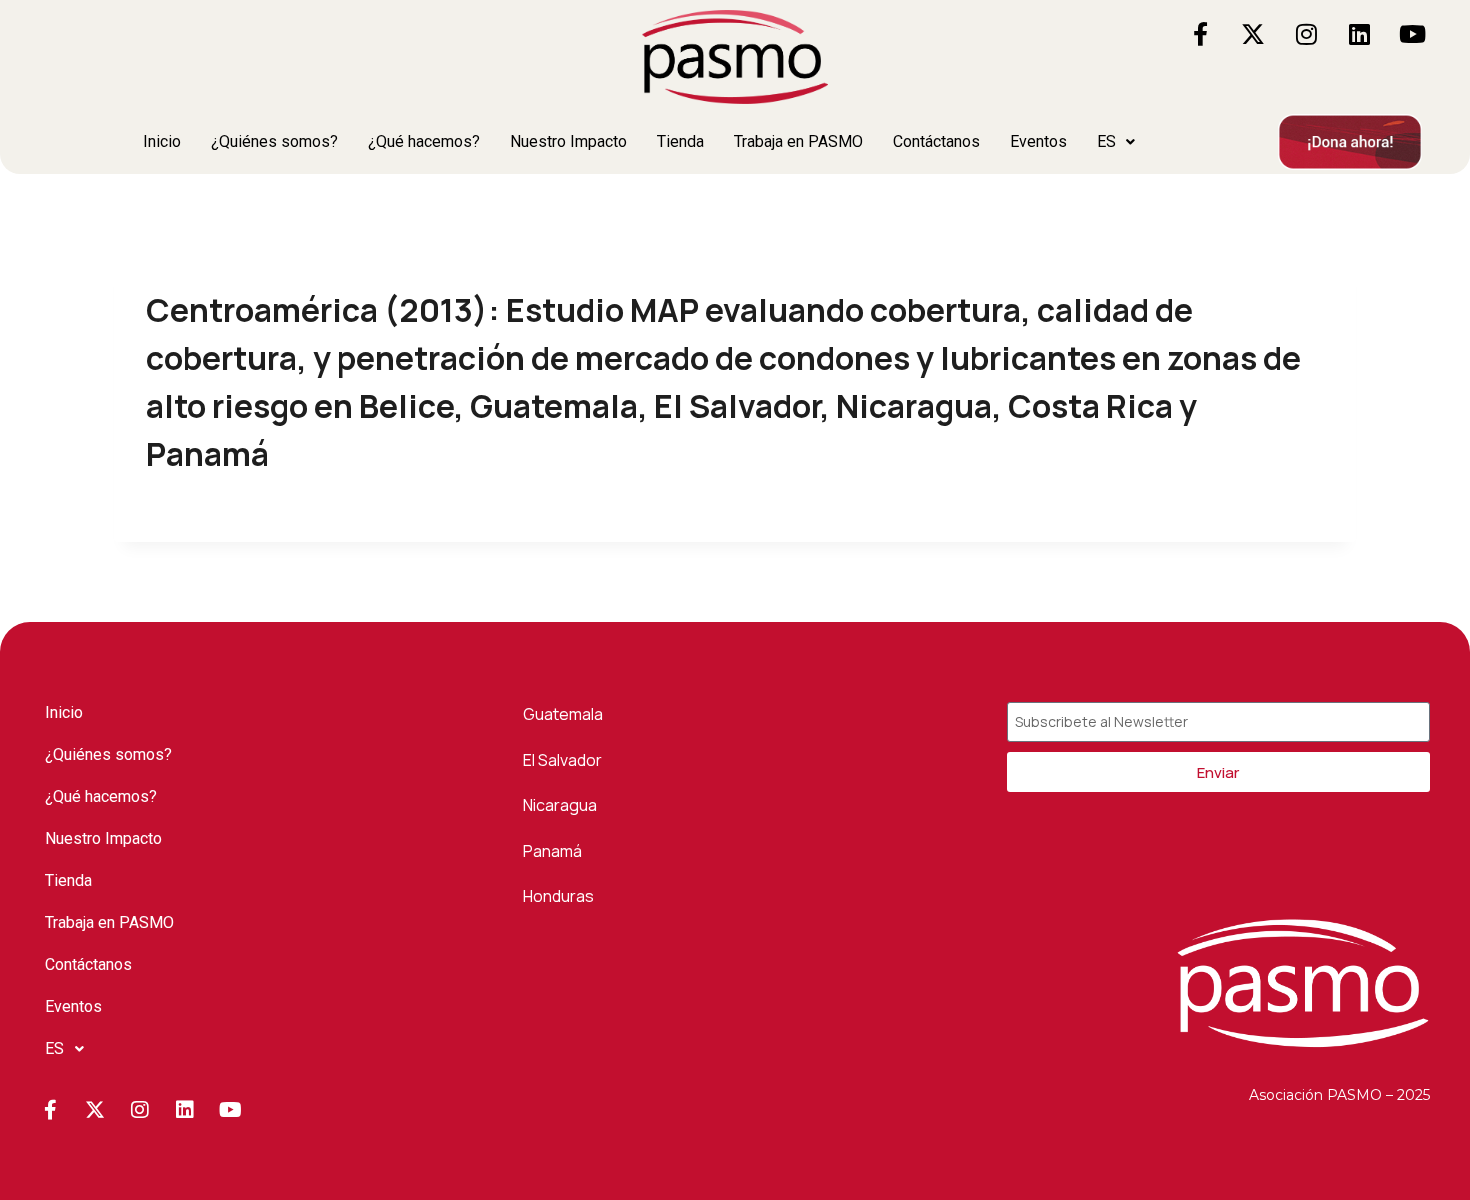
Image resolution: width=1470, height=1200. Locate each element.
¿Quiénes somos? (274, 141)
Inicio (162, 141)
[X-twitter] (1253, 34)
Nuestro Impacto (568, 141)
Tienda (680, 141)
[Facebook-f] (1200, 34)
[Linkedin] (1359, 34)
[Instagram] (1306, 34)
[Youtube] (1412, 34)
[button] (1116, 142)
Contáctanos (936, 141)
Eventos (1038, 141)
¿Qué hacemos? (424, 141)
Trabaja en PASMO (798, 141)
